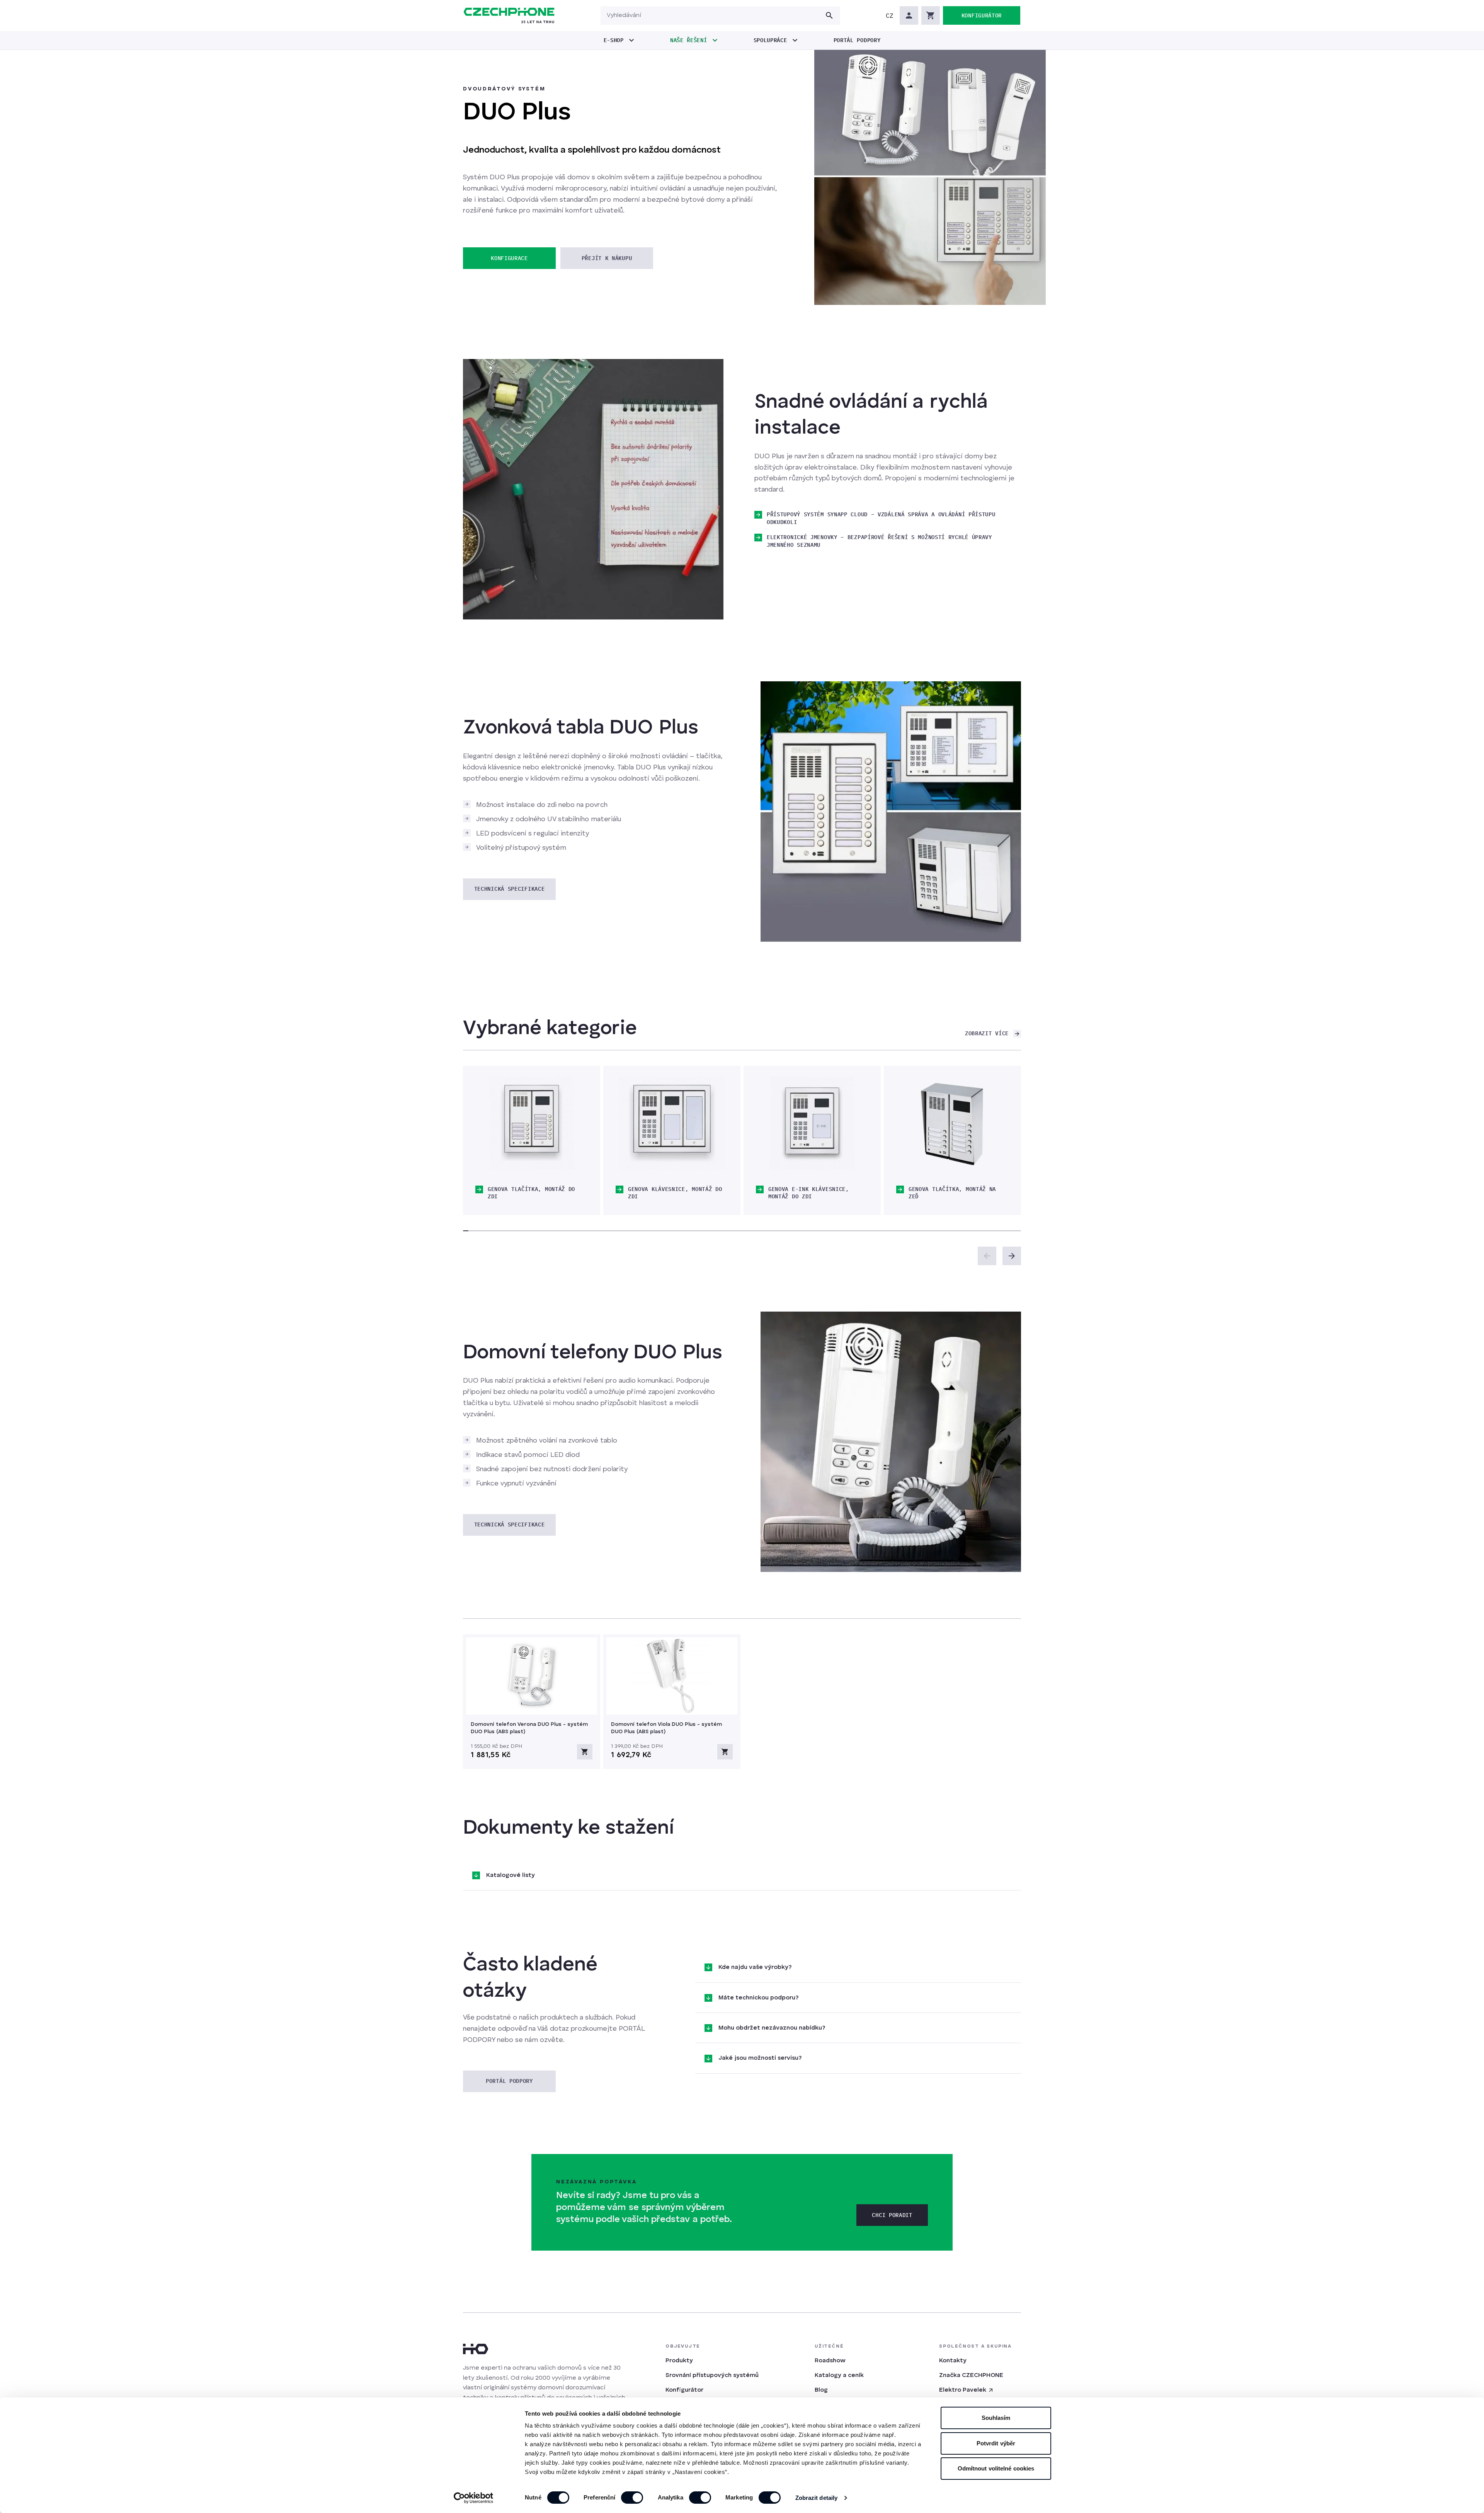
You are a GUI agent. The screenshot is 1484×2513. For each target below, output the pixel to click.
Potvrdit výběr (996, 2443)
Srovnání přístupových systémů (712, 2375)
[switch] (632, 2498)
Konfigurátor (684, 2390)
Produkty (679, 2361)
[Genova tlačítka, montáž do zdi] (532, 1123)
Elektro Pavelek (963, 2390)
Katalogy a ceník (839, 2375)
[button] (890, 15)
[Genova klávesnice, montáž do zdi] (672, 1123)
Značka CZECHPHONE (971, 2375)
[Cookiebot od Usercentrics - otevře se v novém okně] (474, 2498)
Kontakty (953, 2361)
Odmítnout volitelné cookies (996, 2468)
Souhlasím (996, 2418)
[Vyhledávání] (829, 15)
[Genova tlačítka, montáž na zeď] (952, 1123)
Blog (821, 2390)
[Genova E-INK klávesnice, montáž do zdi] (812, 1123)
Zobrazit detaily (817, 2498)
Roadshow (830, 2361)
